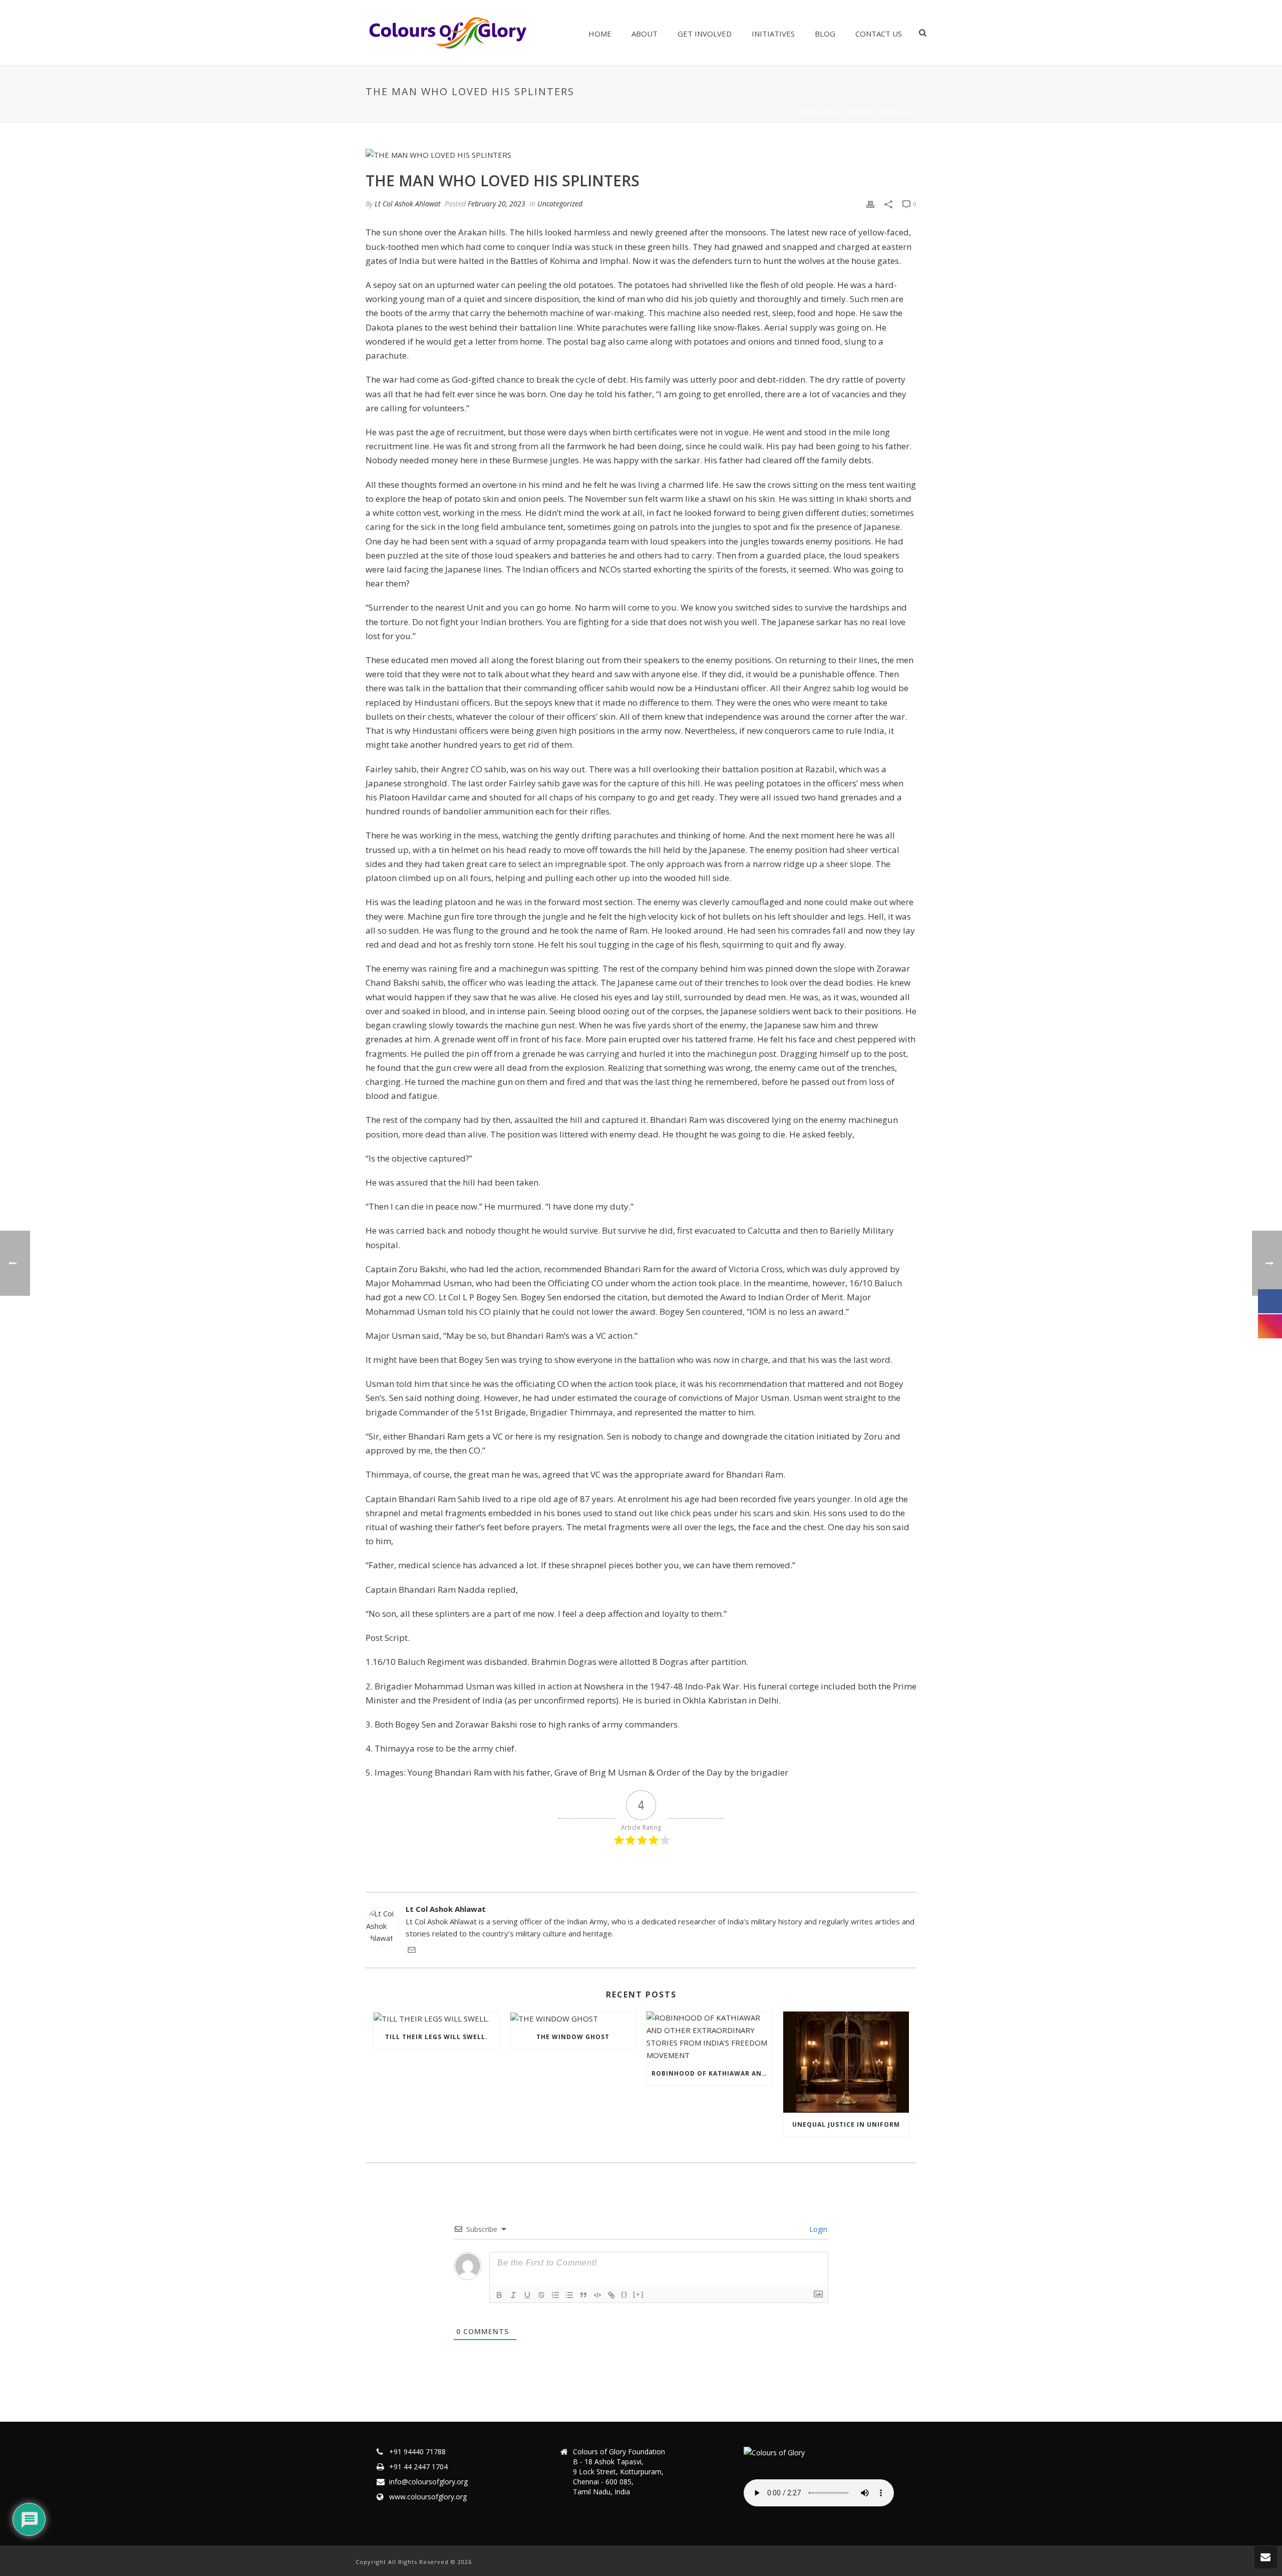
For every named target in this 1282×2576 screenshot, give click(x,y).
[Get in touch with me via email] (412, 1951)
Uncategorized (764, 113)
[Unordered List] (569, 2295)
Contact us (879, 34)
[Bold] (499, 2295)
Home (600, 34)
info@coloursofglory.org (428, 2482)
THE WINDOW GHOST (573, 2037)
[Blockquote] (583, 2295)
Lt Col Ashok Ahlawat (408, 204)
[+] (638, 2294)
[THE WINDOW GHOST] (573, 2018)
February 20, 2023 (497, 204)
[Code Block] (597, 2295)
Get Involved (705, 34)
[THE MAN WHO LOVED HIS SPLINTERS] (641, 154)
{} (624, 2294)
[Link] (611, 2295)
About (645, 34)
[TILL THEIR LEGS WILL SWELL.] (436, 2018)
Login (817, 2229)
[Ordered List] (555, 2295)
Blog (825, 34)
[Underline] (527, 2295)
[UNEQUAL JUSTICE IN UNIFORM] (846, 2062)
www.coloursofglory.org (428, 2497)
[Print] (870, 204)
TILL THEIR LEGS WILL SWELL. (436, 2037)
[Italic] (513, 2295)
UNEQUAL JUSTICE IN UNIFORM (846, 2124)
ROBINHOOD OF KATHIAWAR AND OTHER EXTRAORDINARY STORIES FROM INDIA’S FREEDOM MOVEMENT (712, 2073)
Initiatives (773, 34)
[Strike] (541, 2295)
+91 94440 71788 (417, 2452)
